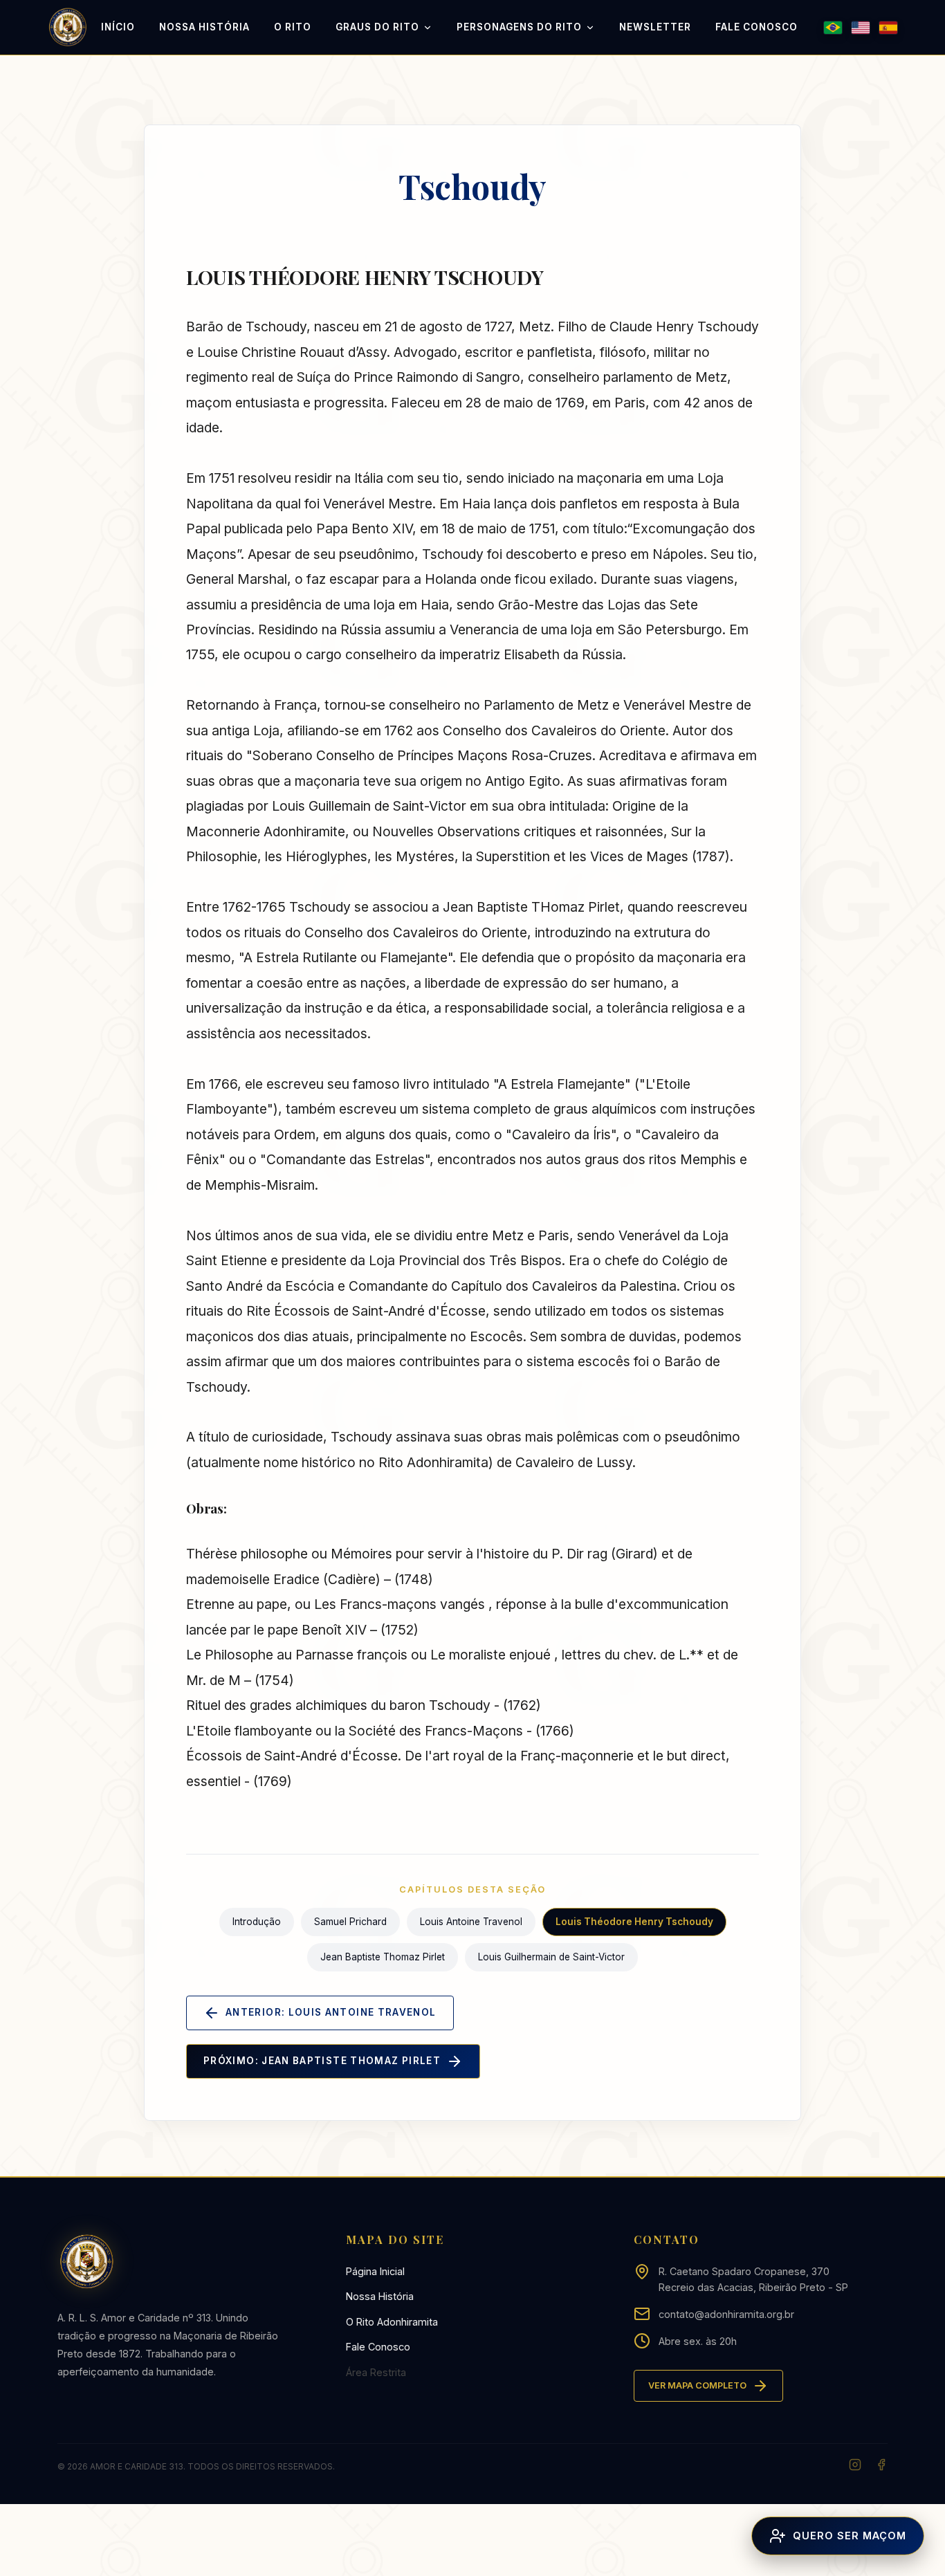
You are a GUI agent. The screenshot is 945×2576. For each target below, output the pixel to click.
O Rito (293, 27)
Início (118, 27)
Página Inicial (375, 2271)
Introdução (257, 1922)
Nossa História (204, 27)
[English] (861, 28)
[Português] (833, 28)
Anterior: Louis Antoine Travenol (331, 2012)
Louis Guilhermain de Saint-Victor (551, 1957)
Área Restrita (376, 2372)
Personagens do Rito (519, 27)
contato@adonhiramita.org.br (726, 2314)
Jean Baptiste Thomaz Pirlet (383, 1957)
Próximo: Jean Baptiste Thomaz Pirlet (322, 2061)
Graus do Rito (377, 27)
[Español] (888, 28)
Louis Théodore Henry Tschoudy (634, 1922)
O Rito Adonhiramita (392, 2322)
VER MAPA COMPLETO (697, 2385)
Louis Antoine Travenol (471, 1922)
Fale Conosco (756, 27)
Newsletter (655, 27)
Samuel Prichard (350, 1922)
